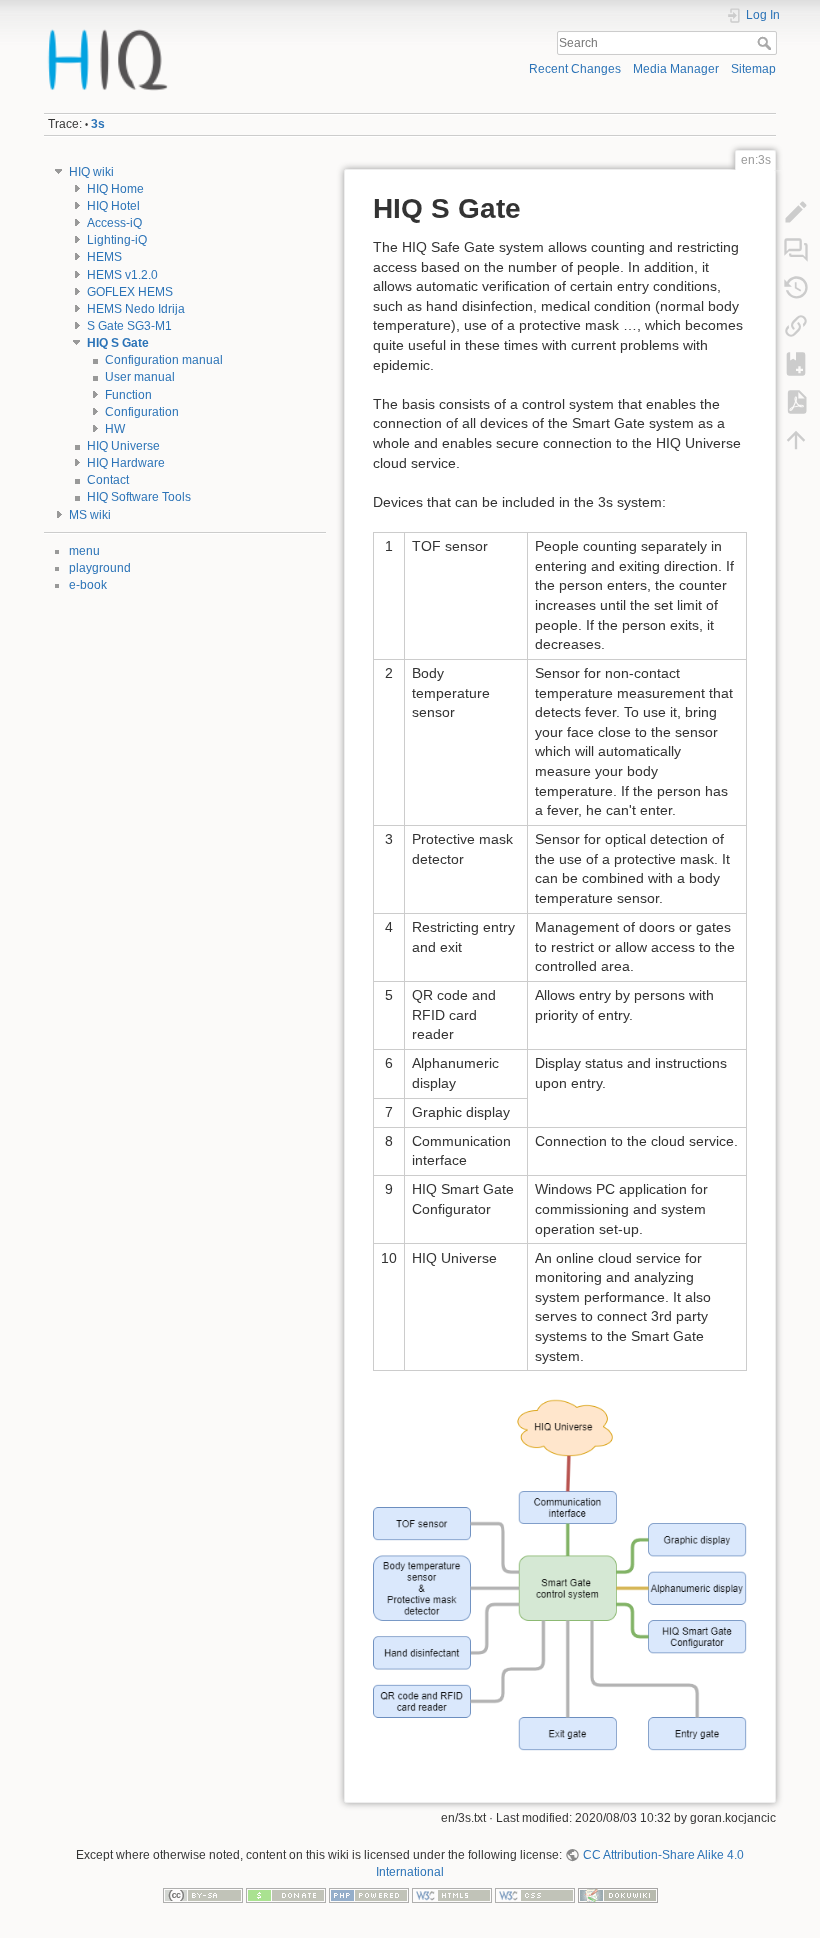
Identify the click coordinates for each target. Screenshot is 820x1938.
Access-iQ (114, 223)
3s (98, 124)
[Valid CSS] (535, 1895)
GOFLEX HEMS (130, 292)
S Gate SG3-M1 (129, 326)
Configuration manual (164, 360)
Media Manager (676, 69)
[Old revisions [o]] (796, 288)
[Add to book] (796, 364)
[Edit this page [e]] (796, 212)
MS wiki (90, 515)
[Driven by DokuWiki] (618, 1895)
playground (100, 568)
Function (128, 395)
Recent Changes (575, 69)
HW (115, 429)
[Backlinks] (796, 326)
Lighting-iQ (117, 240)
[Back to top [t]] (796, 440)
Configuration (142, 412)
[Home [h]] (223, 33)
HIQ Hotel (113, 206)
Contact (108, 480)
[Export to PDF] (796, 402)
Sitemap (753, 69)
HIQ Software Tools (139, 497)
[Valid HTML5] (452, 1895)
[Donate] (286, 1895)
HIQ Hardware (126, 463)
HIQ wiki (91, 172)
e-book (88, 585)
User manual (140, 377)
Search (766, 43)
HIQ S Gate (118, 343)
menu (84, 551)
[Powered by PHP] (369, 1895)
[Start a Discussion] (796, 250)
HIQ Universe (123, 446)
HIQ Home (115, 189)
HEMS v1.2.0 (122, 275)
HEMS (104, 257)
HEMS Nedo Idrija (136, 309)
